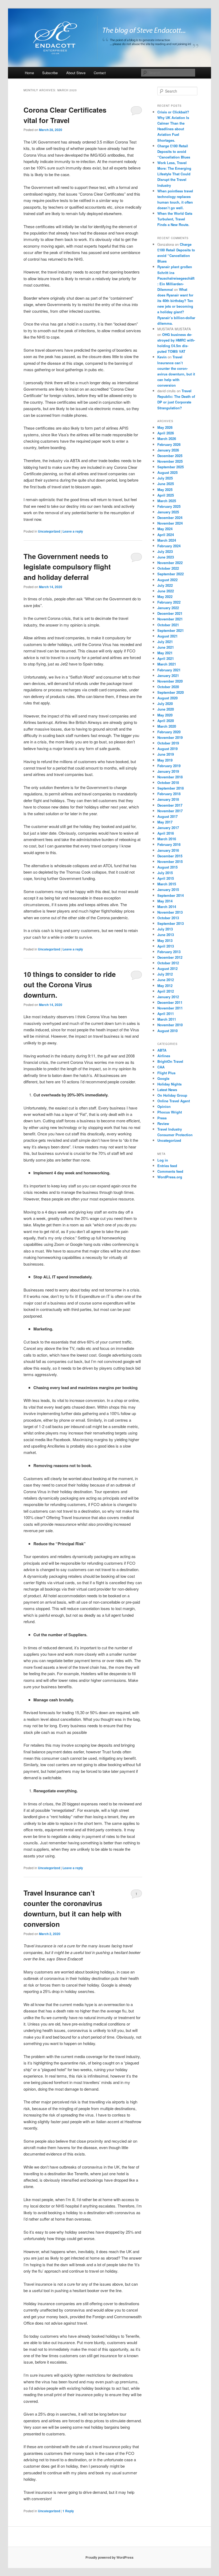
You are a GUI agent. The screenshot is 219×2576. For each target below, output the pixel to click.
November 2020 (170, 681)
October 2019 (168, 743)
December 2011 (170, 1002)
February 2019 (169, 766)
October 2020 (168, 687)
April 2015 (166, 878)
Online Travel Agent (174, 1101)
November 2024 (170, 523)
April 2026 (166, 433)
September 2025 (171, 467)
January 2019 (168, 771)
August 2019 (167, 749)
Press (162, 1118)
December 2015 (170, 856)
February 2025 (169, 506)
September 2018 (171, 788)
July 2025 (165, 478)
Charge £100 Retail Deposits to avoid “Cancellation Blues (174, 151)
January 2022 (168, 608)
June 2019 (166, 754)
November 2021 (170, 619)
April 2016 (166, 833)
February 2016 (169, 844)
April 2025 (166, 495)
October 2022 (168, 568)
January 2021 (168, 675)
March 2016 (167, 839)
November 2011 (170, 1008)
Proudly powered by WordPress (109, 2557)
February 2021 (169, 670)
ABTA (162, 1050)
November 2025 (170, 461)
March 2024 (167, 540)
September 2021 (171, 630)
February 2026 (169, 444)
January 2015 (168, 889)
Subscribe (50, 73)
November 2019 (170, 737)
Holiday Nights (169, 1084)
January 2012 (168, 997)
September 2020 (171, 692)
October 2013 (168, 918)
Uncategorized (49, 531)
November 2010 (170, 1025)
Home (29, 73)
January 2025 (168, 512)
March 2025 (167, 501)
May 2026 (165, 427)
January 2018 (168, 799)
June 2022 (166, 591)
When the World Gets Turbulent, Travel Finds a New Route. (175, 219)
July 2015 (165, 873)
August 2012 (167, 968)
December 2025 (170, 456)
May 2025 (165, 490)
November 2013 (170, 912)
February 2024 (169, 546)
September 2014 (171, 895)
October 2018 (168, 782)
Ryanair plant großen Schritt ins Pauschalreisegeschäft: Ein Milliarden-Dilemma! (176, 278)
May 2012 (165, 986)
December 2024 (170, 518)
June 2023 (166, 557)
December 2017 (170, 805)
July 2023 (165, 551)
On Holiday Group (172, 1095)
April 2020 (166, 721)
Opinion (164, 1106)
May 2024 (165, 529)
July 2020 (165, 704)
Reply (68, 2511)
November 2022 (170, 563)
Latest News (167, 1090)
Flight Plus (166, 1073)
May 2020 (165, 715)
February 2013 (169, 952)
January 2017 (168, 828)
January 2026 (168, 450)
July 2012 (165, 974)
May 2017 (165, 822)
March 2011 (167, 1019)
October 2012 (168, 963)
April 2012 (166, 991)
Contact (100, 73)
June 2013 (166, 935)
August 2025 (167, 472)
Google (163, 1078)
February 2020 (169, 732)
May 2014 (165, 901)
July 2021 (165, 642)
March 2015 (167, 884)
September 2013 (171, 923)
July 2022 (165, 585)
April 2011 (166, 1014)
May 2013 (165, 940)
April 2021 (166, 658)
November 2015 (170, 861)
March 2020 (167, 726)
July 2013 (165, 929)
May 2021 (165, 653)
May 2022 (165, 597)
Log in (163, 1160)
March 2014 (167, 907)
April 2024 (166, 535)
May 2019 (165, 760)
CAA (161, 1067)
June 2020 (166, 709)
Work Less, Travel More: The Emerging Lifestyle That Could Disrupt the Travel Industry (174, 174)
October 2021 (168, 625)
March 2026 (167, 439)
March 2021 (167, 664)
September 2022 (171, 574)
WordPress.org (170, 1177)
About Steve (76, 73)
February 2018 (169, 794)
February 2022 (169, 602)
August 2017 (167, 816)
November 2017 (170, 811)
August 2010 (167, 1031)
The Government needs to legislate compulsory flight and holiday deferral (67, 567)
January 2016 (168, 850)
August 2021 (167, 636)
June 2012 (166, 980)
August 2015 (167, 867)
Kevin (162, 357)
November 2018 (170, 777)
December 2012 (170, 957)
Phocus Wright (170, 1112)
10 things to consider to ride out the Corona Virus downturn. (70, 984)
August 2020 (167, 698)
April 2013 (166, 946)
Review (163, 1123)
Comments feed (170, 1171)
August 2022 (167, 580)
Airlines (164, 1056)
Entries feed (167, 1166)
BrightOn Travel (170, 1061)
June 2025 (166, 484)
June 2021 (166, 647)
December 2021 (170, 613)
